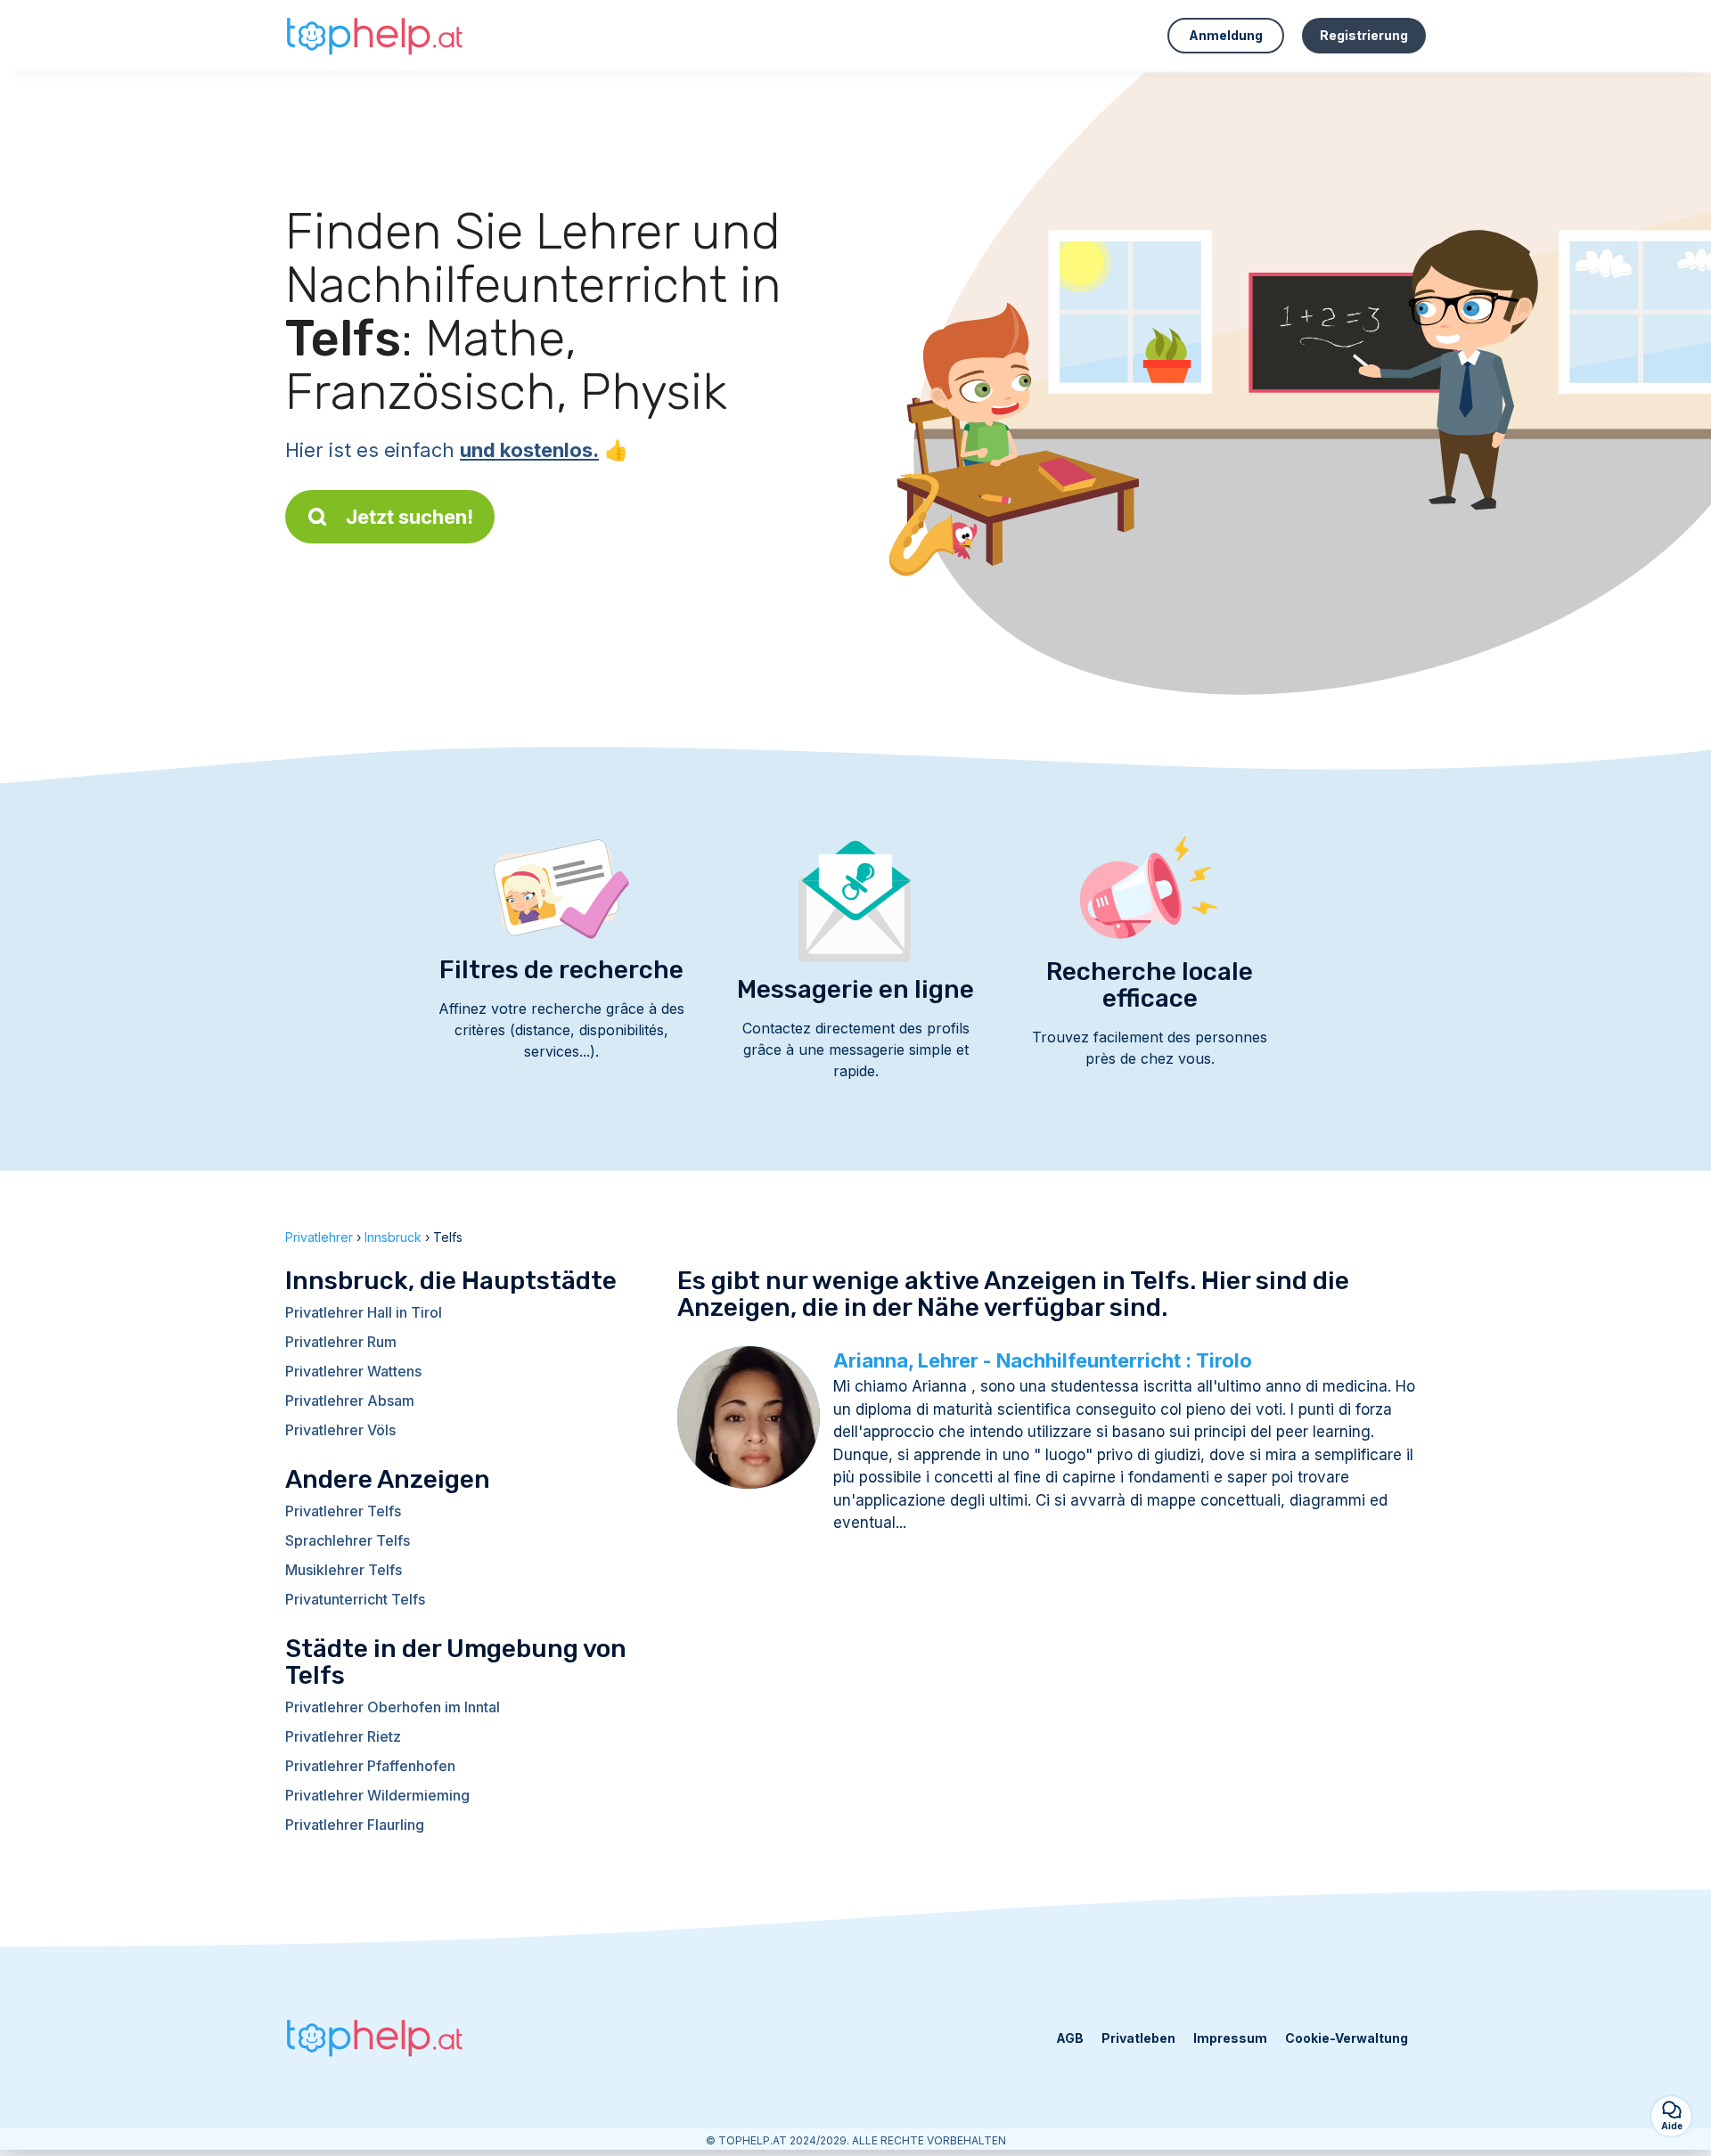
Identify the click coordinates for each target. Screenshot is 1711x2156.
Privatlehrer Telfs (343, 1511)
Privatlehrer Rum (341, 1342)
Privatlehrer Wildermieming (377, 1795)
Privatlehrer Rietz (343, 1736)
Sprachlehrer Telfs (348, 1540)
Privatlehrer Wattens (353, 1371)
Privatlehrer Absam (350, 1401)
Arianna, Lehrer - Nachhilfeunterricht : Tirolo (1043, 1360)
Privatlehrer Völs (340, 1430)
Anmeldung (1226, 35)
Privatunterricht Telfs (355, 1599)
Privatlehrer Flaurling (355, 1825)
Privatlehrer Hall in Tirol (364, 1312)
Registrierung (1364, 35)
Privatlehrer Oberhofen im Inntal (393, 1707)
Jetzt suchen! (409, 517)
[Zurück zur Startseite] (374, 36)
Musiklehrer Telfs (344, 1570)
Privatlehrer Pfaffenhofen (370, 1766)
